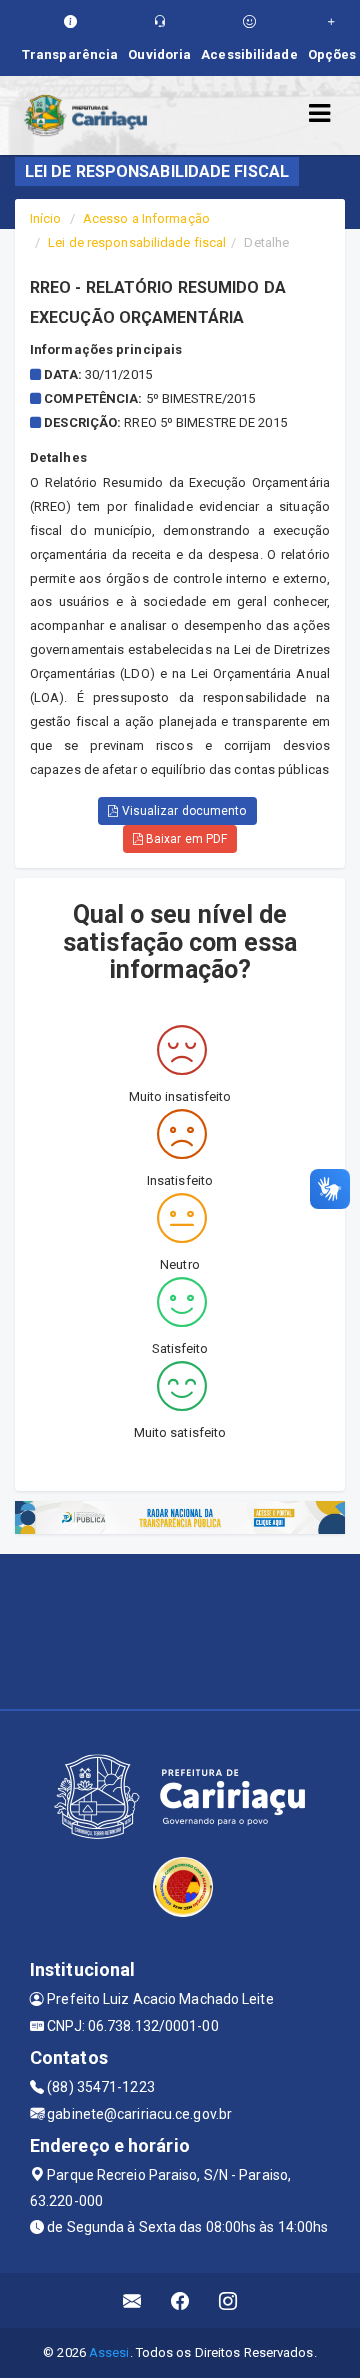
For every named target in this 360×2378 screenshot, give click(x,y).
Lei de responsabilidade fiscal (137, 242)
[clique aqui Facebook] (180, 2300)
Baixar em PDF (185, 839)
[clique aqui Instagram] (228, 2300)
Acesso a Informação (146, 218)
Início (46, 218)
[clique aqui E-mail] (132, 2300)
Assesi (109, 2352)
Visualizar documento (183, 811)
